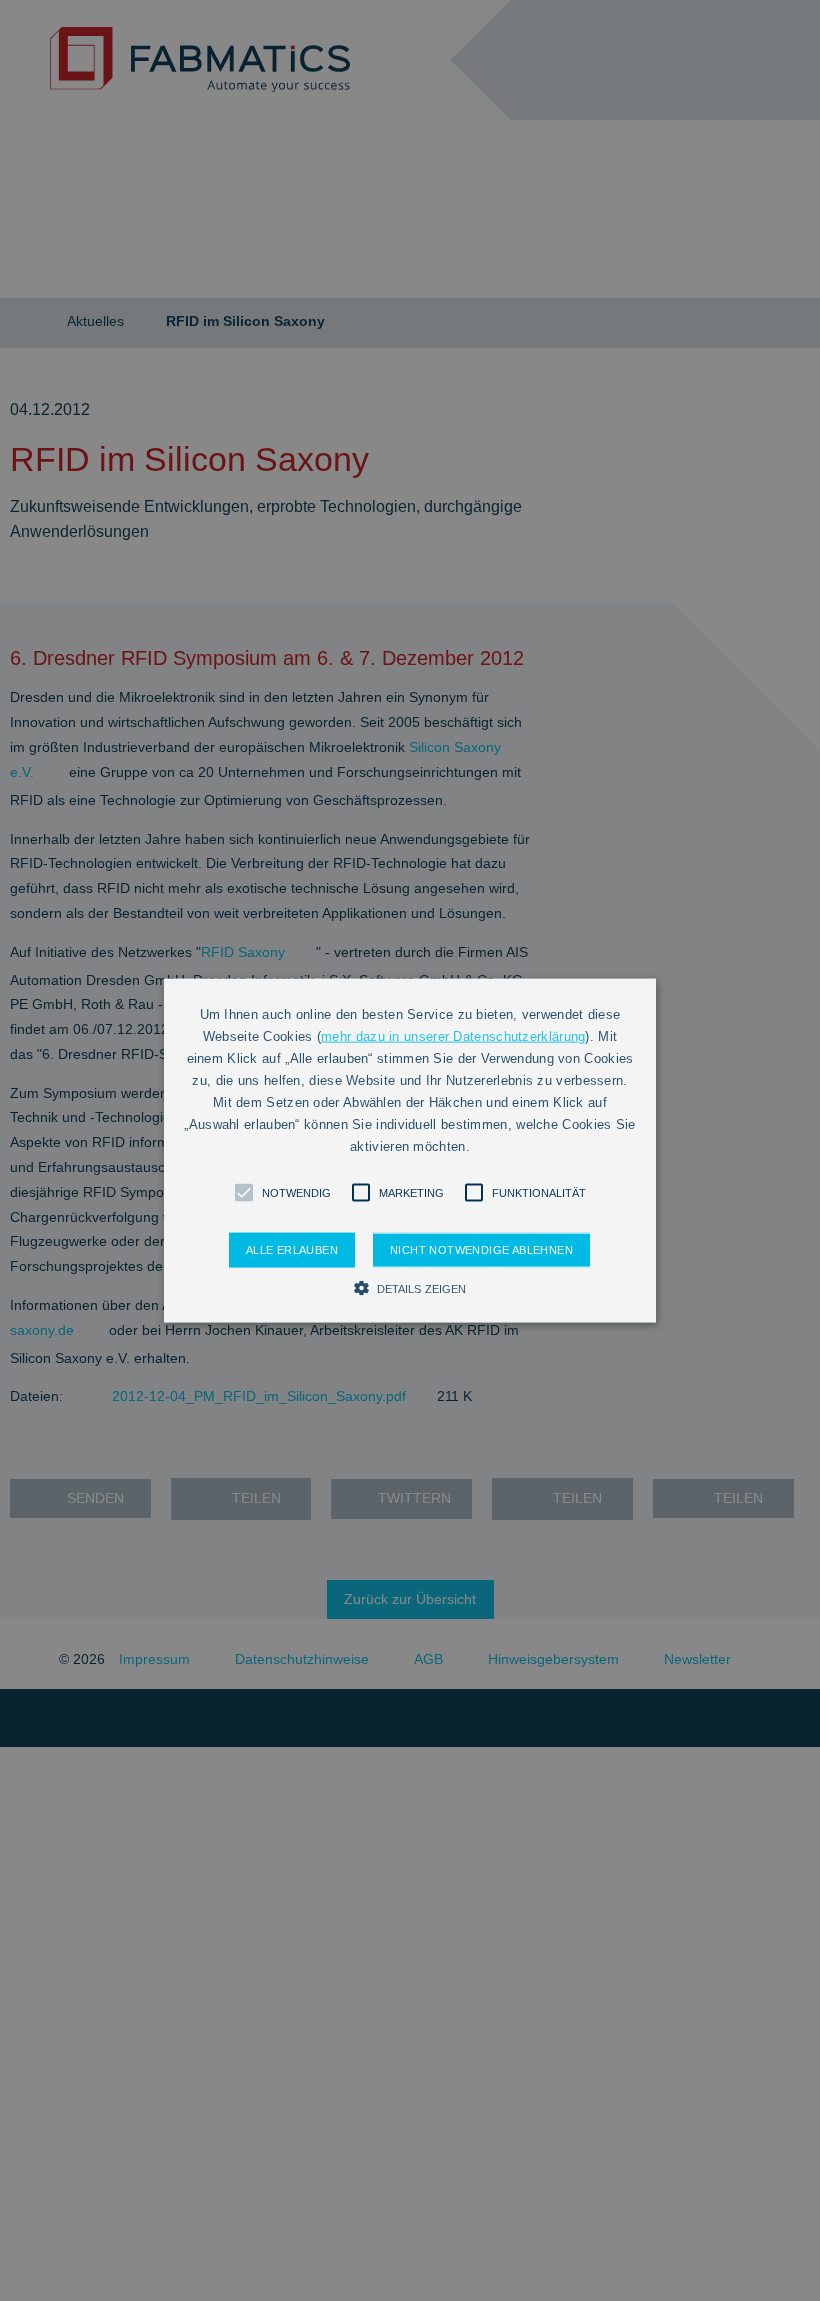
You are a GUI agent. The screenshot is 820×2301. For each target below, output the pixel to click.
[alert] (410, 1150)
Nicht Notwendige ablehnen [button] (481, 1250)
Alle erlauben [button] (292, 1250)
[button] (244, 1193)
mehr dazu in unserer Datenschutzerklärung (453, 1035)
